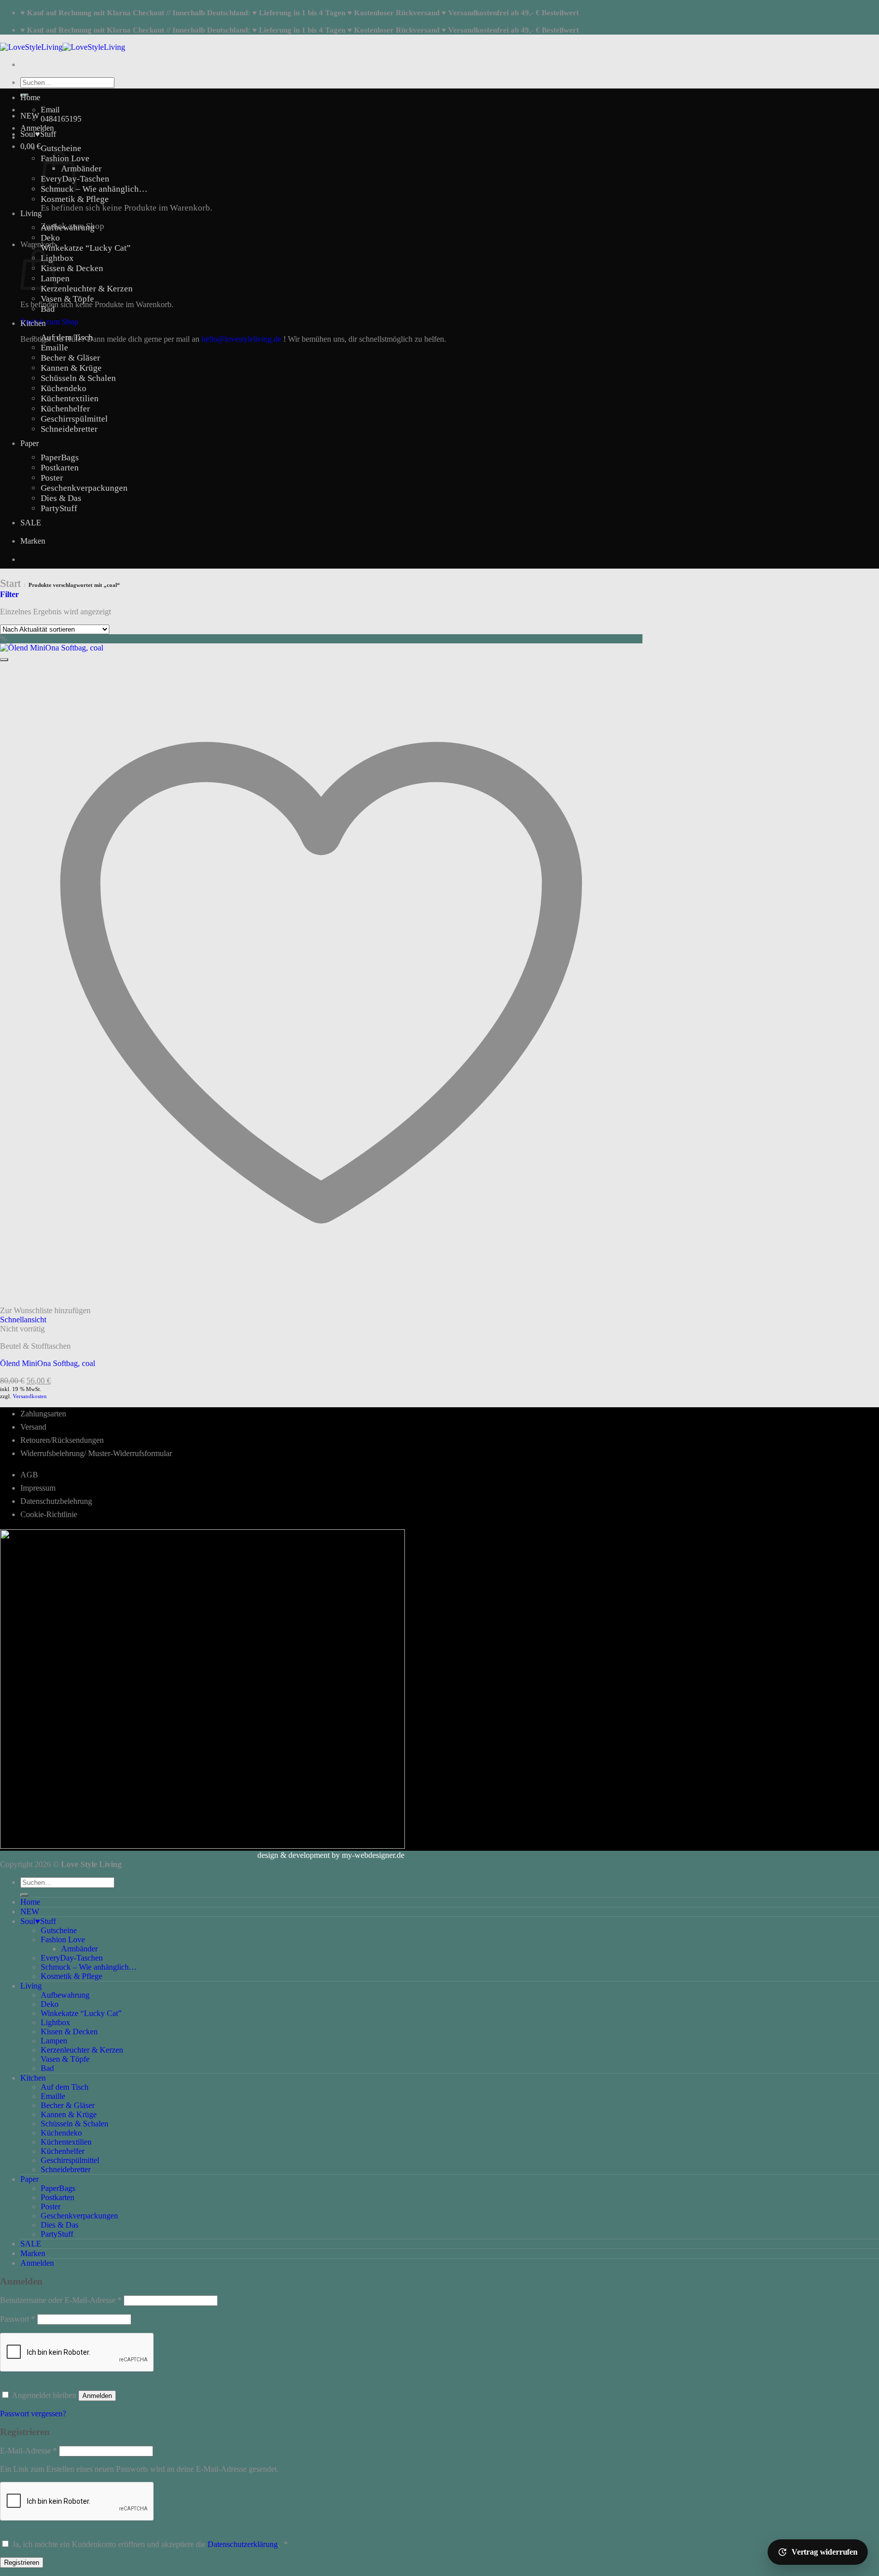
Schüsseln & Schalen (78, 378)
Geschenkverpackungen (84, 488)
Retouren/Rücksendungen (62, 1440)
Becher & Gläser (70, 358)
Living (31, 213)
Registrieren (22, 2563)
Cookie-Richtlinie (49, 1514)
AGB (29, 1475)
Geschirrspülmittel (74, 419)
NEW (30, 116)
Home (30, 97)
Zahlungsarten (43, 1414)
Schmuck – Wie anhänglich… (94, 189)
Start (10, 583)
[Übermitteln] (24, 1895)
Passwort (18, 2319)
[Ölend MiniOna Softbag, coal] (52, 648)
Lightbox (57, 258)
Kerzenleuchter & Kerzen (87, 289)
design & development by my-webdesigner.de (331, 1855)
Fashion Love (63, 1940)
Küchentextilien (70, 398)
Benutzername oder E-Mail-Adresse (61, 2300)
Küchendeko (64, 388)
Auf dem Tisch (67, 337)
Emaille (54, 348)
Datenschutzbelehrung (56, 1501)
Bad (48, 309)
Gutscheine (61, 148)
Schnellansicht (23, 1320)
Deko (50, 238)
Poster (52, 478)
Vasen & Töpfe (67, 299)
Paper (30, 443)
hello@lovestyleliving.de (241, 339)
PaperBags (60, 457)
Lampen (54, 2041)
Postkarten (60, 468)
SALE (31, 523)
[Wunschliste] (4, 660)
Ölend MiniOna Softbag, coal (48, 1363)
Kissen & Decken (72, 268)
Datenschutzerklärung (243, 2544)
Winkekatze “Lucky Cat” (86, 248)
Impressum (38, 1488)
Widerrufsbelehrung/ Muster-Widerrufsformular (96, 1453)
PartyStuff (59, 508)
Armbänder (81, 169)
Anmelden (97, 2396)
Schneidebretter (69, 429)
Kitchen (33, 323)
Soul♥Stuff (38, 134)
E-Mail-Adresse (28, 2451)
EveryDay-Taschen (72, 1958)
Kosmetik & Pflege (75, 199)
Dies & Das (61, 498)
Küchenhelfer (65, 409)
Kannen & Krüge (71, 368)
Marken (33, 541)
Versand (33, 1427)
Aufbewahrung (68, 228)
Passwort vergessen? (33, 2414)
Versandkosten (30, 1396)
